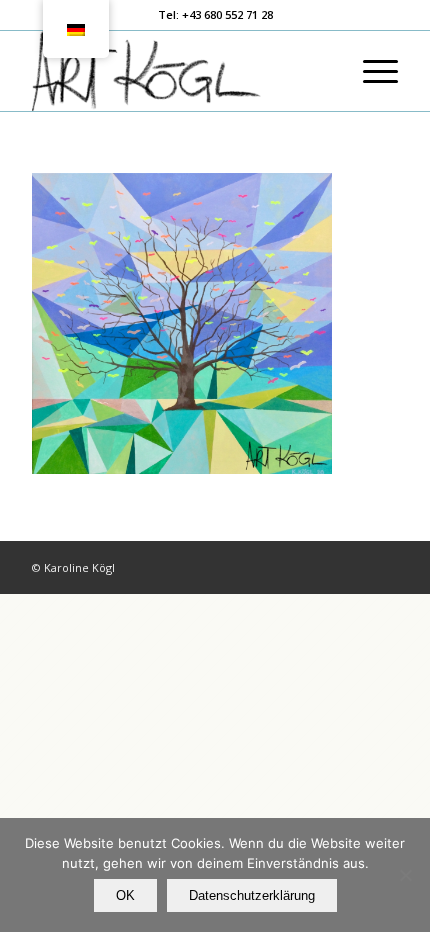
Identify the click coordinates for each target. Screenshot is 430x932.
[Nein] (405, 875)
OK (125, 895)
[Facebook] (353, 567)
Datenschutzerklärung (252, 895)
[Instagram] (383, 567)
